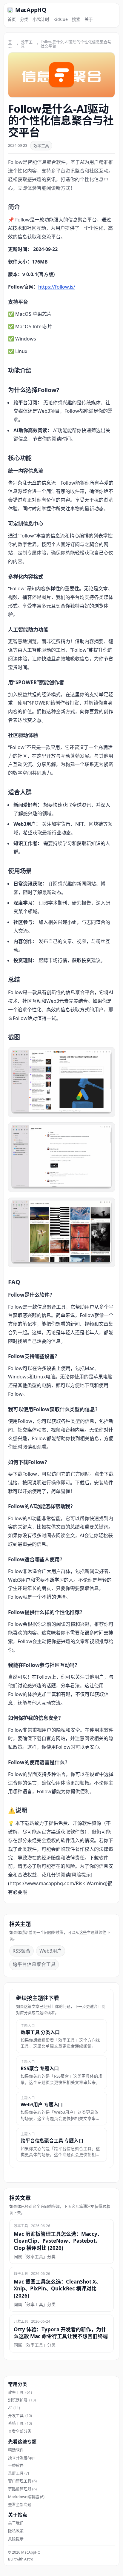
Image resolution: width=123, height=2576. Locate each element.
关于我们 (16, 2523)
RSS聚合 (21, 1951)
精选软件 (16, 2450)
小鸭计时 (41, 19)
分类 (24, 19)
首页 (12, 19)
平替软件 (16, 2465)
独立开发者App (21, 2458)
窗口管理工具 (22, 2481)
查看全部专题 (20, 2504)
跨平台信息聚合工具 (34, 1964)
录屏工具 (19, 2473)
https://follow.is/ (57, 287)
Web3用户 (51, 1951)
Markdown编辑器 (26, 2497)
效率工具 (27, 44)
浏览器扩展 (22, 2400)
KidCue (61, 19)
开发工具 (20, 2415)
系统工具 (20, 2423)
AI (14, 2408)
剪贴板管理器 (22, 2489)
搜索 (76, 19)
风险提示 (16, 2539)
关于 (89, 19)
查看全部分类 (20, 2431)
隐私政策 (16, 2531)
